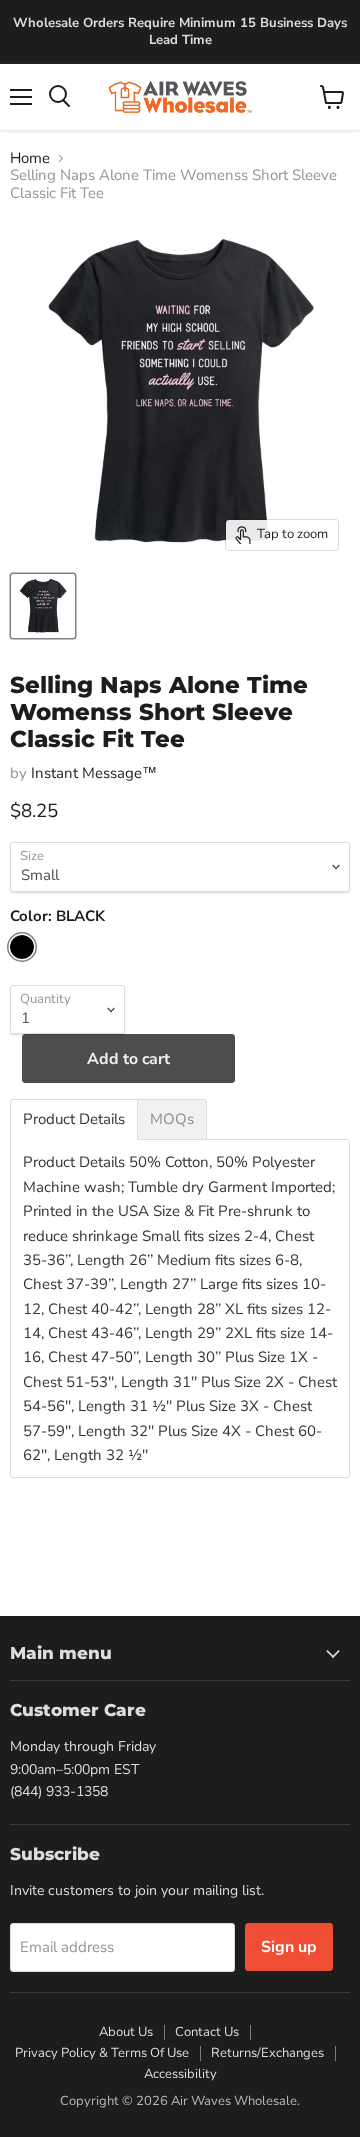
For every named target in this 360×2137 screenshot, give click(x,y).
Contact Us (207, 2032)
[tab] (74, 1119)
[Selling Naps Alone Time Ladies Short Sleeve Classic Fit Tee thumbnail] (43, 606)
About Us (126, 2032)
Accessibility (180, 2074)
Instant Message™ (94, 773)
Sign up (289, 1947)
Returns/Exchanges (267, 2053)
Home (30, 158)
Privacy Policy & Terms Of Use (102, 2053)
